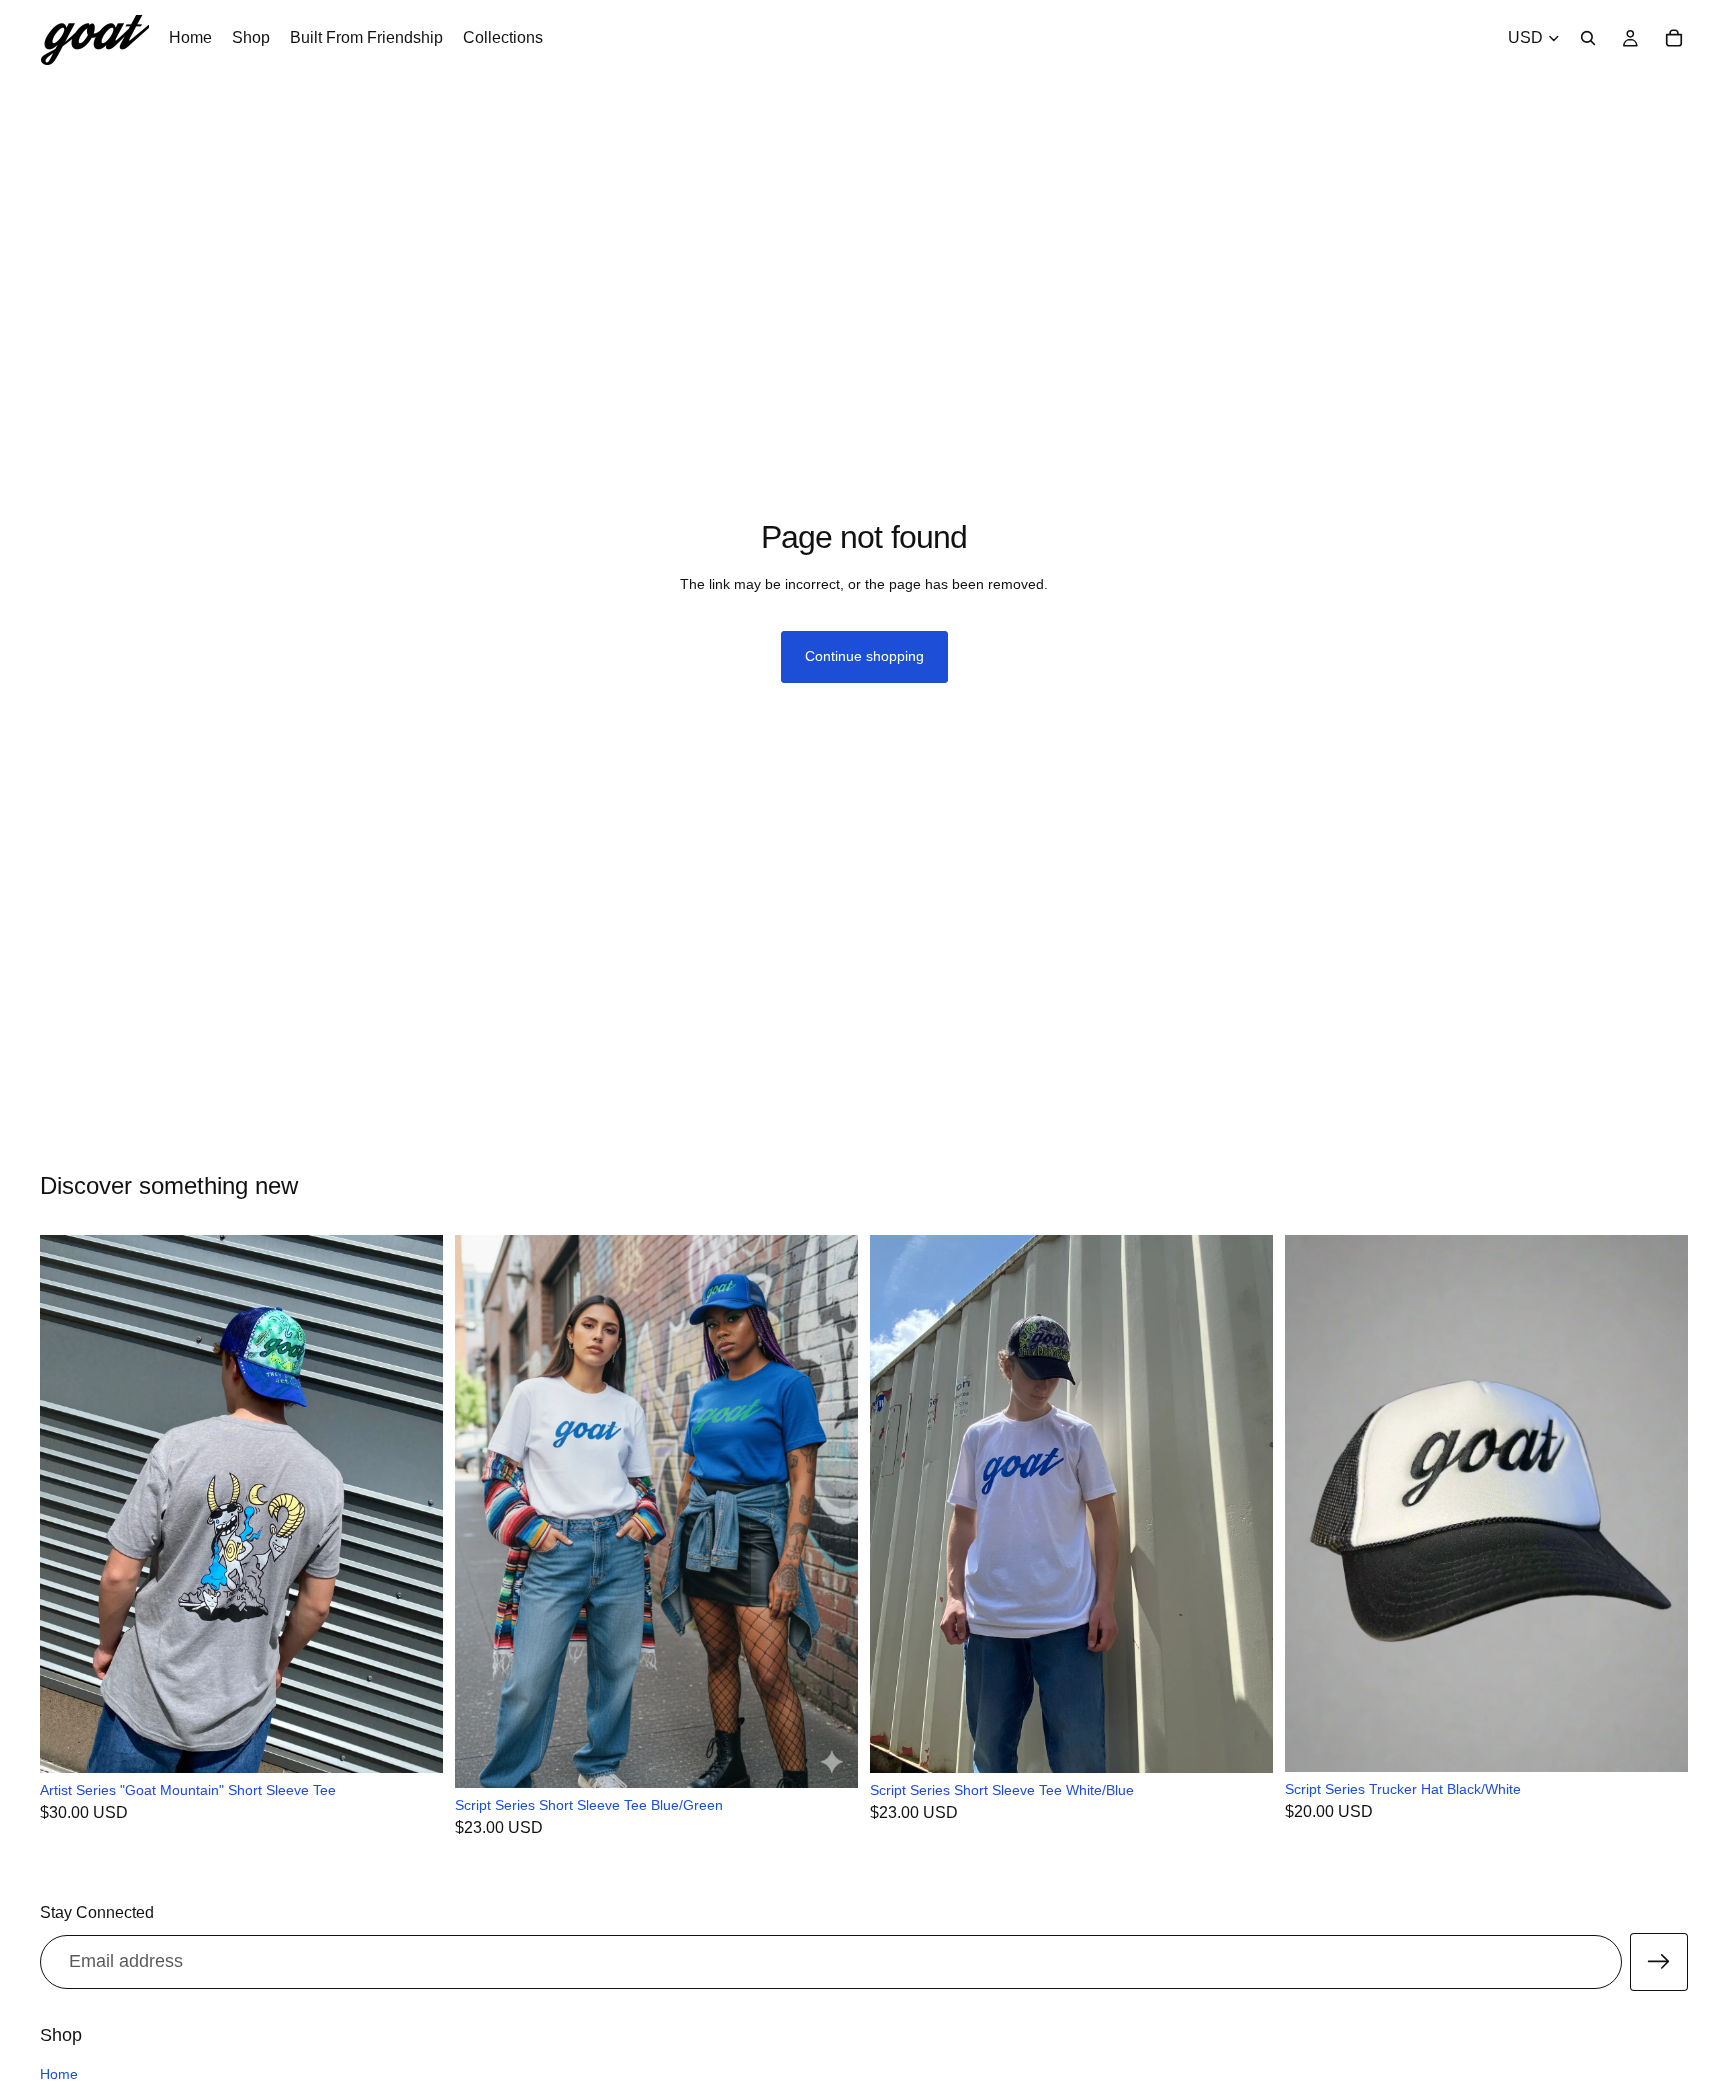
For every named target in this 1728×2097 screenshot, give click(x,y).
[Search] (1588, 38)
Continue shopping (864, 656)
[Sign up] (1659, 1962)
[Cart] (1674, 38)
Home (59, 2074)
